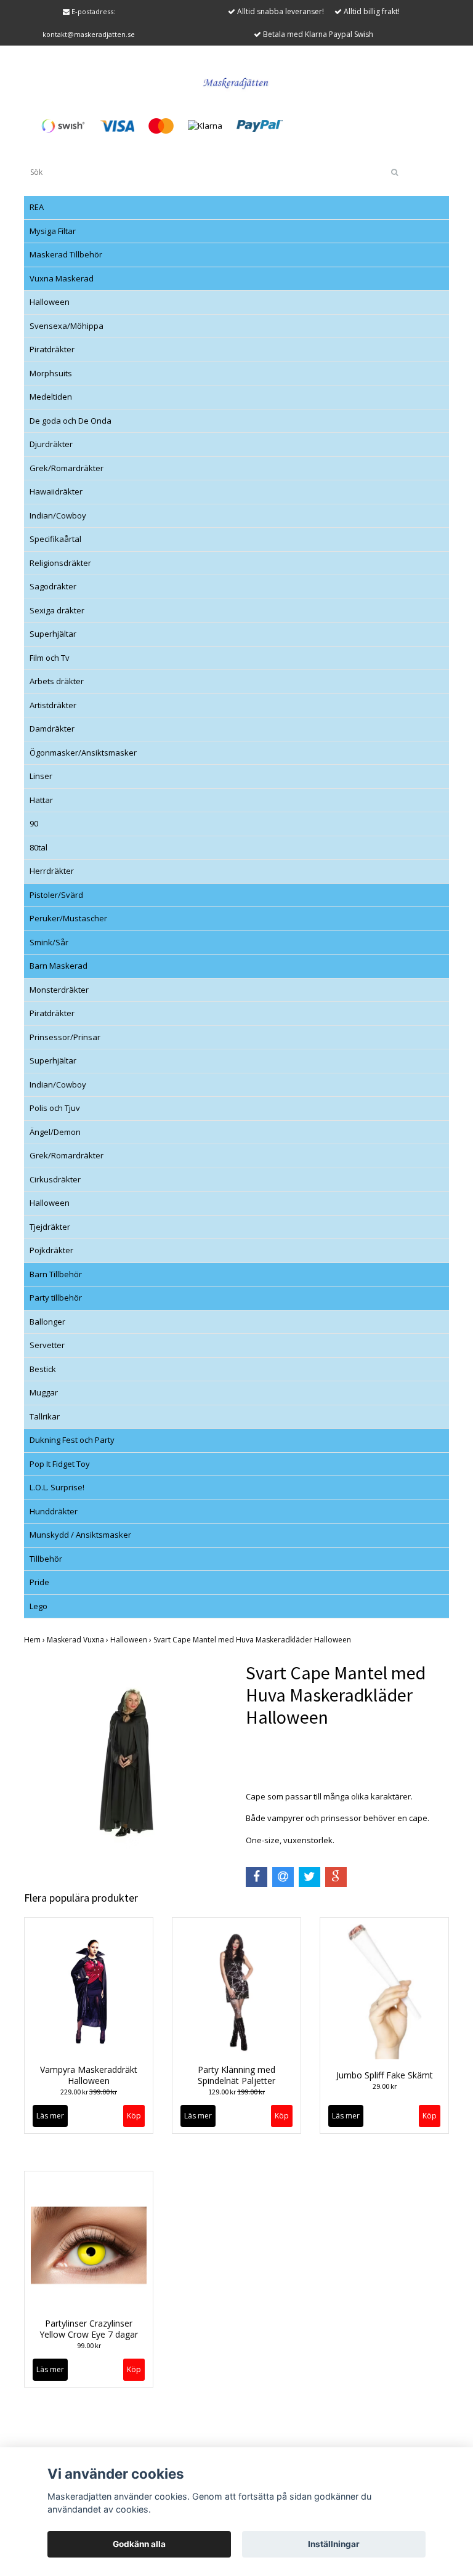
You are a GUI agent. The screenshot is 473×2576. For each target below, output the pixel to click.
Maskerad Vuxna (79, 1640)
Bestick (43, 1369)
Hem (35, 1640)
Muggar (44, 1392)
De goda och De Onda (71, 421)
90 (34, 823)
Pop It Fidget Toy (60, 1464)
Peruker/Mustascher (68, 918)
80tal (38, 847)
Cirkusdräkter (55, 1179)
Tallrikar (45, 1416)
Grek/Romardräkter (67, 468)
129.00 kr (236, 2092)
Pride (39, 1582)
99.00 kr (89, 2345)
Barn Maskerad (59, 966)
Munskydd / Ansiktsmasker (80, 1535)
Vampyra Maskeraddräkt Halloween (89, 2075)
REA (37, 207)
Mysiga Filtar (53, 231)
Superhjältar (53, 634)
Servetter (47, 1345)
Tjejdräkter (50, 1227)
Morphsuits (51, 373)
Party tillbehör (56, 1298)
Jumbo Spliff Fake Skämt (385, 2075)
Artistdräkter (53, 705)
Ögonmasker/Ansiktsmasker (83, 753)
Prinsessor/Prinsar (65, 1037)
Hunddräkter (54, 1511)
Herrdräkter (52, 871)
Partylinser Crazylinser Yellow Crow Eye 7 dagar (89, 2329)
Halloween (50, 302)
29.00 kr (385, 2086)
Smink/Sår (49, 942)
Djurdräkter (51, 444)
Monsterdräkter (59, 990)
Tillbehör (46, 1559)
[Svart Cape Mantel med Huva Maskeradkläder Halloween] (126, 1763)
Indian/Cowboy (58, 515)
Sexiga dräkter (57, 610)
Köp (282, 2116)
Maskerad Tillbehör (66, 254)
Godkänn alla (139, 2544)
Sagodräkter (53, 586)
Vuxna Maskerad (62, 278)
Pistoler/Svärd (56, 895)
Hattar (41, 800)
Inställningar (334, 2544)
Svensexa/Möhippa (67, 326)
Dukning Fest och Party (72, 1440)
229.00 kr (89, 2092)
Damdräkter (52, 729)
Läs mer (50, 2116)
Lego (38, 1606)
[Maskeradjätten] (236, 81)
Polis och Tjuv (55, 1108)
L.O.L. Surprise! (57, 1487)
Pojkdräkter (51, 1250)
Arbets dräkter (57, 681)
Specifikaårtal (55, 539)
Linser (41, 776)
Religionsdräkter (60, 563)
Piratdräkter (52, 349)
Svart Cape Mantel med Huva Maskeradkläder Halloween (253, 1640)
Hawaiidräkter (56, 491)
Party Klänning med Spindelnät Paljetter (236, 2075)
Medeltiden (51, 397)
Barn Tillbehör (56, 1274)
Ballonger (47, 1322)
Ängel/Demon (55, 1132)
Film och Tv (50, 658)
